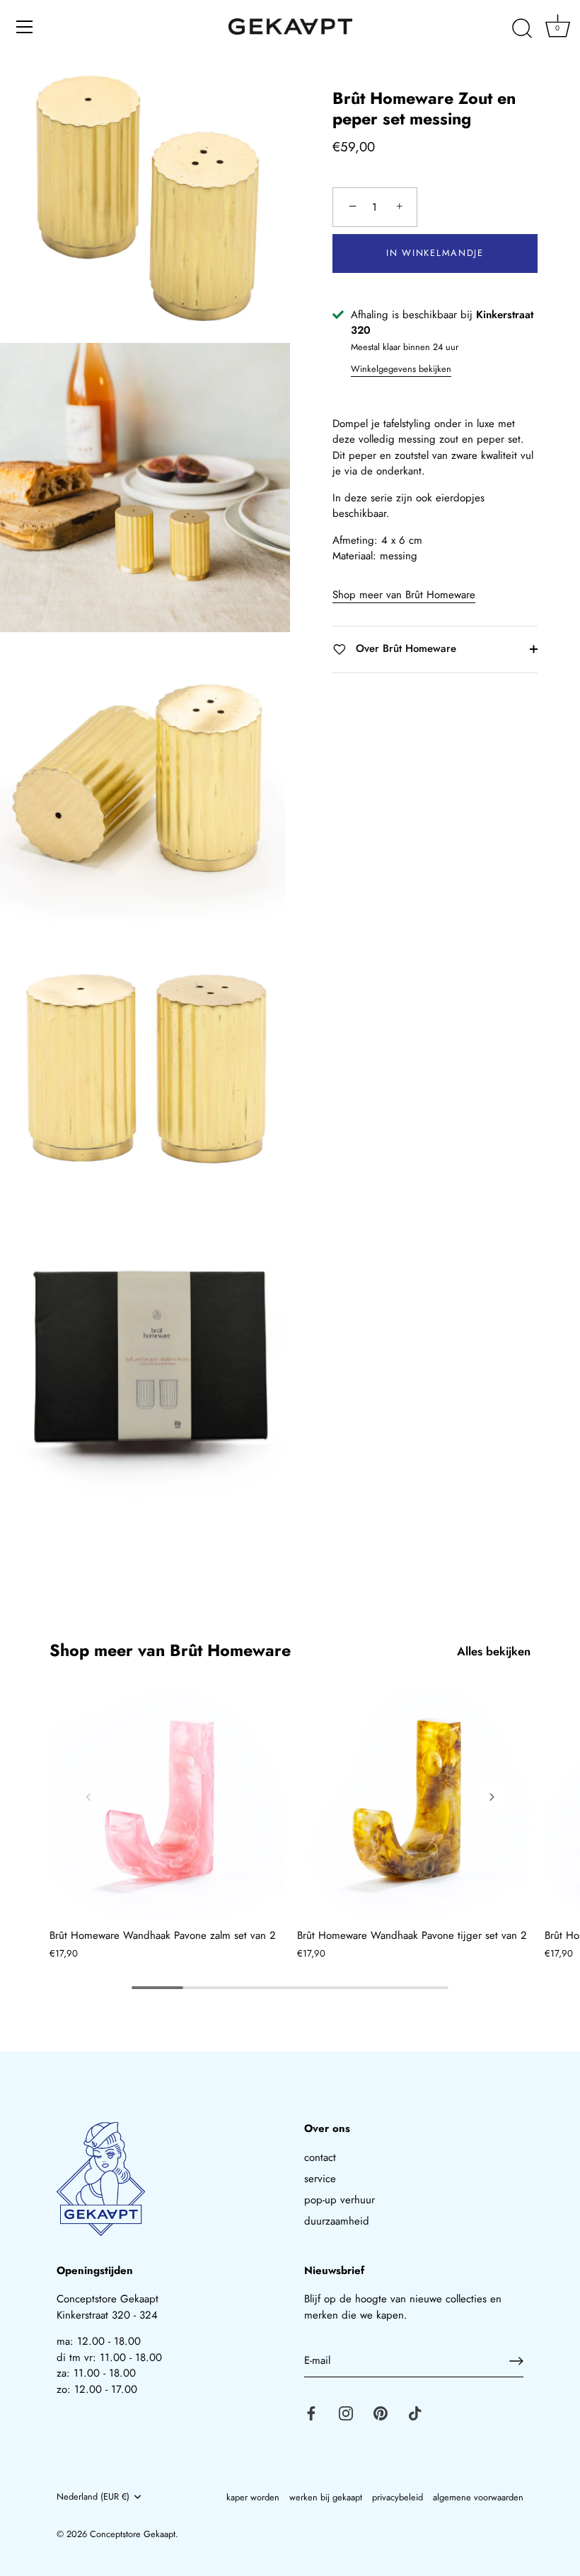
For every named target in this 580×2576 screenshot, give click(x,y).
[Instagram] (346, 2412)
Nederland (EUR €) (93, 2497)
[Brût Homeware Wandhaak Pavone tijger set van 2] (414, 1804)
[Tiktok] (415, 2412)
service (320, 2179)
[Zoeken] (522, 29)
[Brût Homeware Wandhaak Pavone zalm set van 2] (166, 1804)
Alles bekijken (494, 1651)
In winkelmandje (435, 253)
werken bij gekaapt (326, 2497)
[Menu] (25, 27)
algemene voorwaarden (478, 2497)
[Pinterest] (381, 2412)
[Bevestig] (516, 2361)
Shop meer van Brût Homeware (404, 595)
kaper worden (253, 2497)
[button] (88, 1797)
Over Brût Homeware (404, 648)
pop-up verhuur (340, 2200)
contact (320, 2157)
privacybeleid (398, 2497)
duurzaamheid (337, 2221)
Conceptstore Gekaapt (133, 2534)
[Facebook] (311, 2412)
